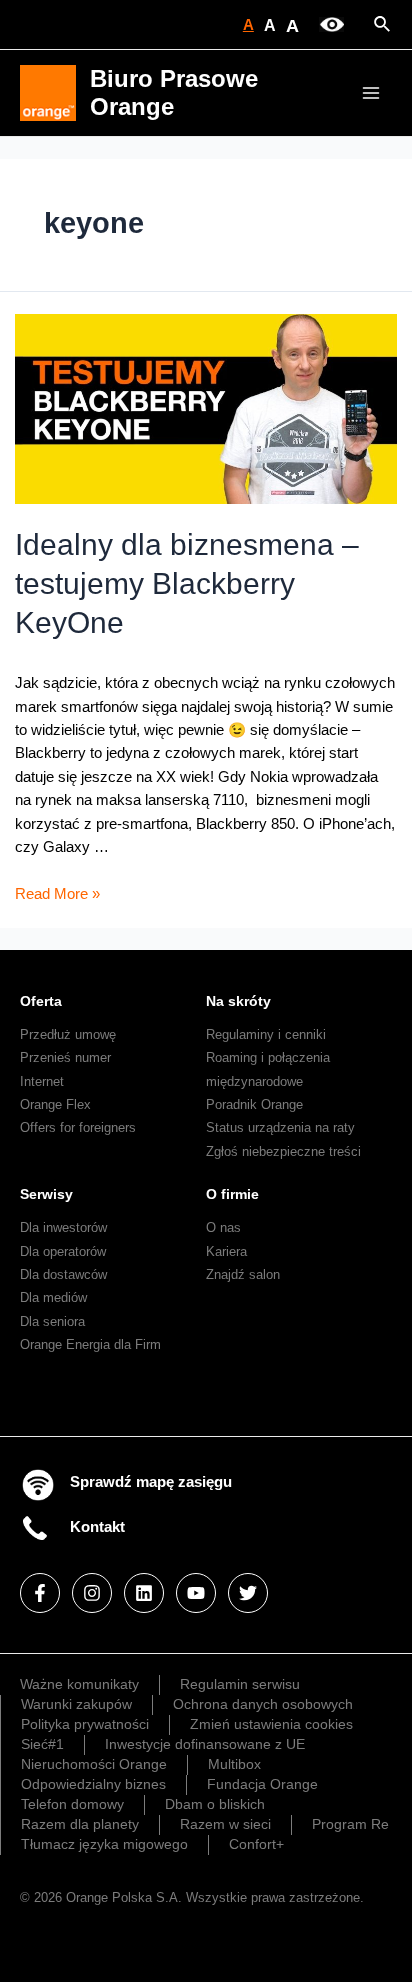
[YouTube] (196, 1593)
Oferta (41, 1001)
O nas (223, 1227)
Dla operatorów (63, 1251)
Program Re (350, 1824)
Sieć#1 (42, 1744)
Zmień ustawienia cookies (271, 1724)
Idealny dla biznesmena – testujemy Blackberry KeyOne (187, 583)
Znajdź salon (243, 1274)
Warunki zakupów (76, 1704)
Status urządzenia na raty (280, 1127)
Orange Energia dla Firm (90, 1344)
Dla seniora (52, 1321)
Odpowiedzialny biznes (93, 1784)
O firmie (232, 1194)
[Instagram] (92, 1593)
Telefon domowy (72, 1804)
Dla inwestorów (63, 1227)
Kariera (226, 1251)
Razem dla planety (80, 1824)
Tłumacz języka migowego (104, 1844)
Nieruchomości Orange (94, 1764)
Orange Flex (55, 1104)
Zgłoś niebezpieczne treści (283, 1151)
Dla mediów (53, 1297)
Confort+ (256, 1844)
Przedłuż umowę (68, 1034)
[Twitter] (248, 1593)
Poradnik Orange (254, 1104)
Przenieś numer (65, 1057)
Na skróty (238, 1001)
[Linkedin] (144, 1593)
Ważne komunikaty (79, 1684)
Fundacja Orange (262, 1784)
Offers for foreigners (78, 1127)
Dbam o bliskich (215, 1804)
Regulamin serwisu (240, 1684)
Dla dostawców (63, 1274)
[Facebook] (40, 1593)
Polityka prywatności (85, 1724)
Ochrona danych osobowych (263, 1704)
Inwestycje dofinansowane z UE (205, 1744)
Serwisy (46, 1194)
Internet (42, 1081)
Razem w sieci (225, 1824)
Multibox (234, 1764)
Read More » (57, 894)
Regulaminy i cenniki (266, 1034)
